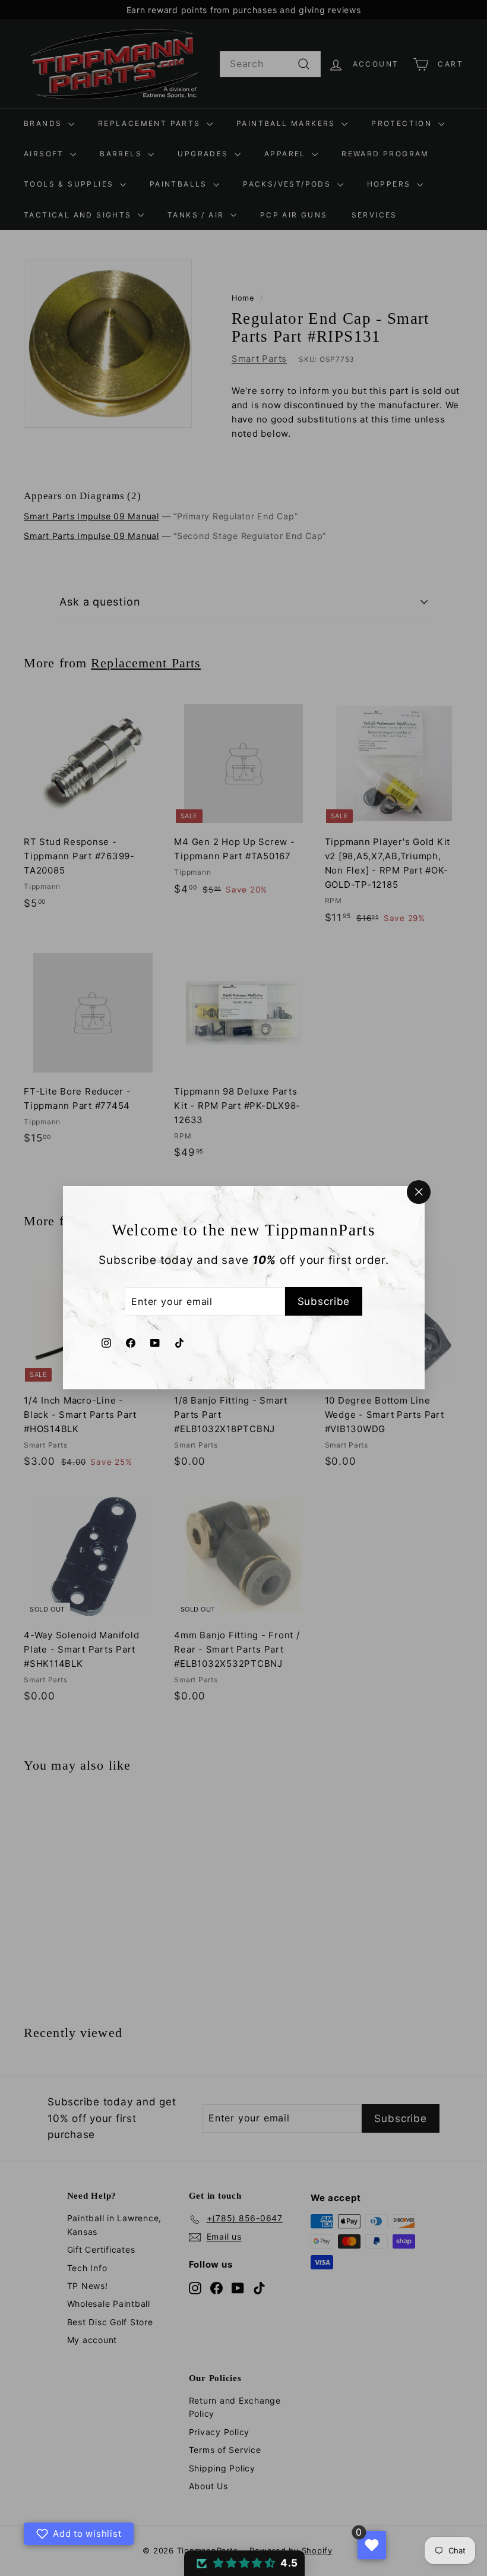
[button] (244, 2563)
